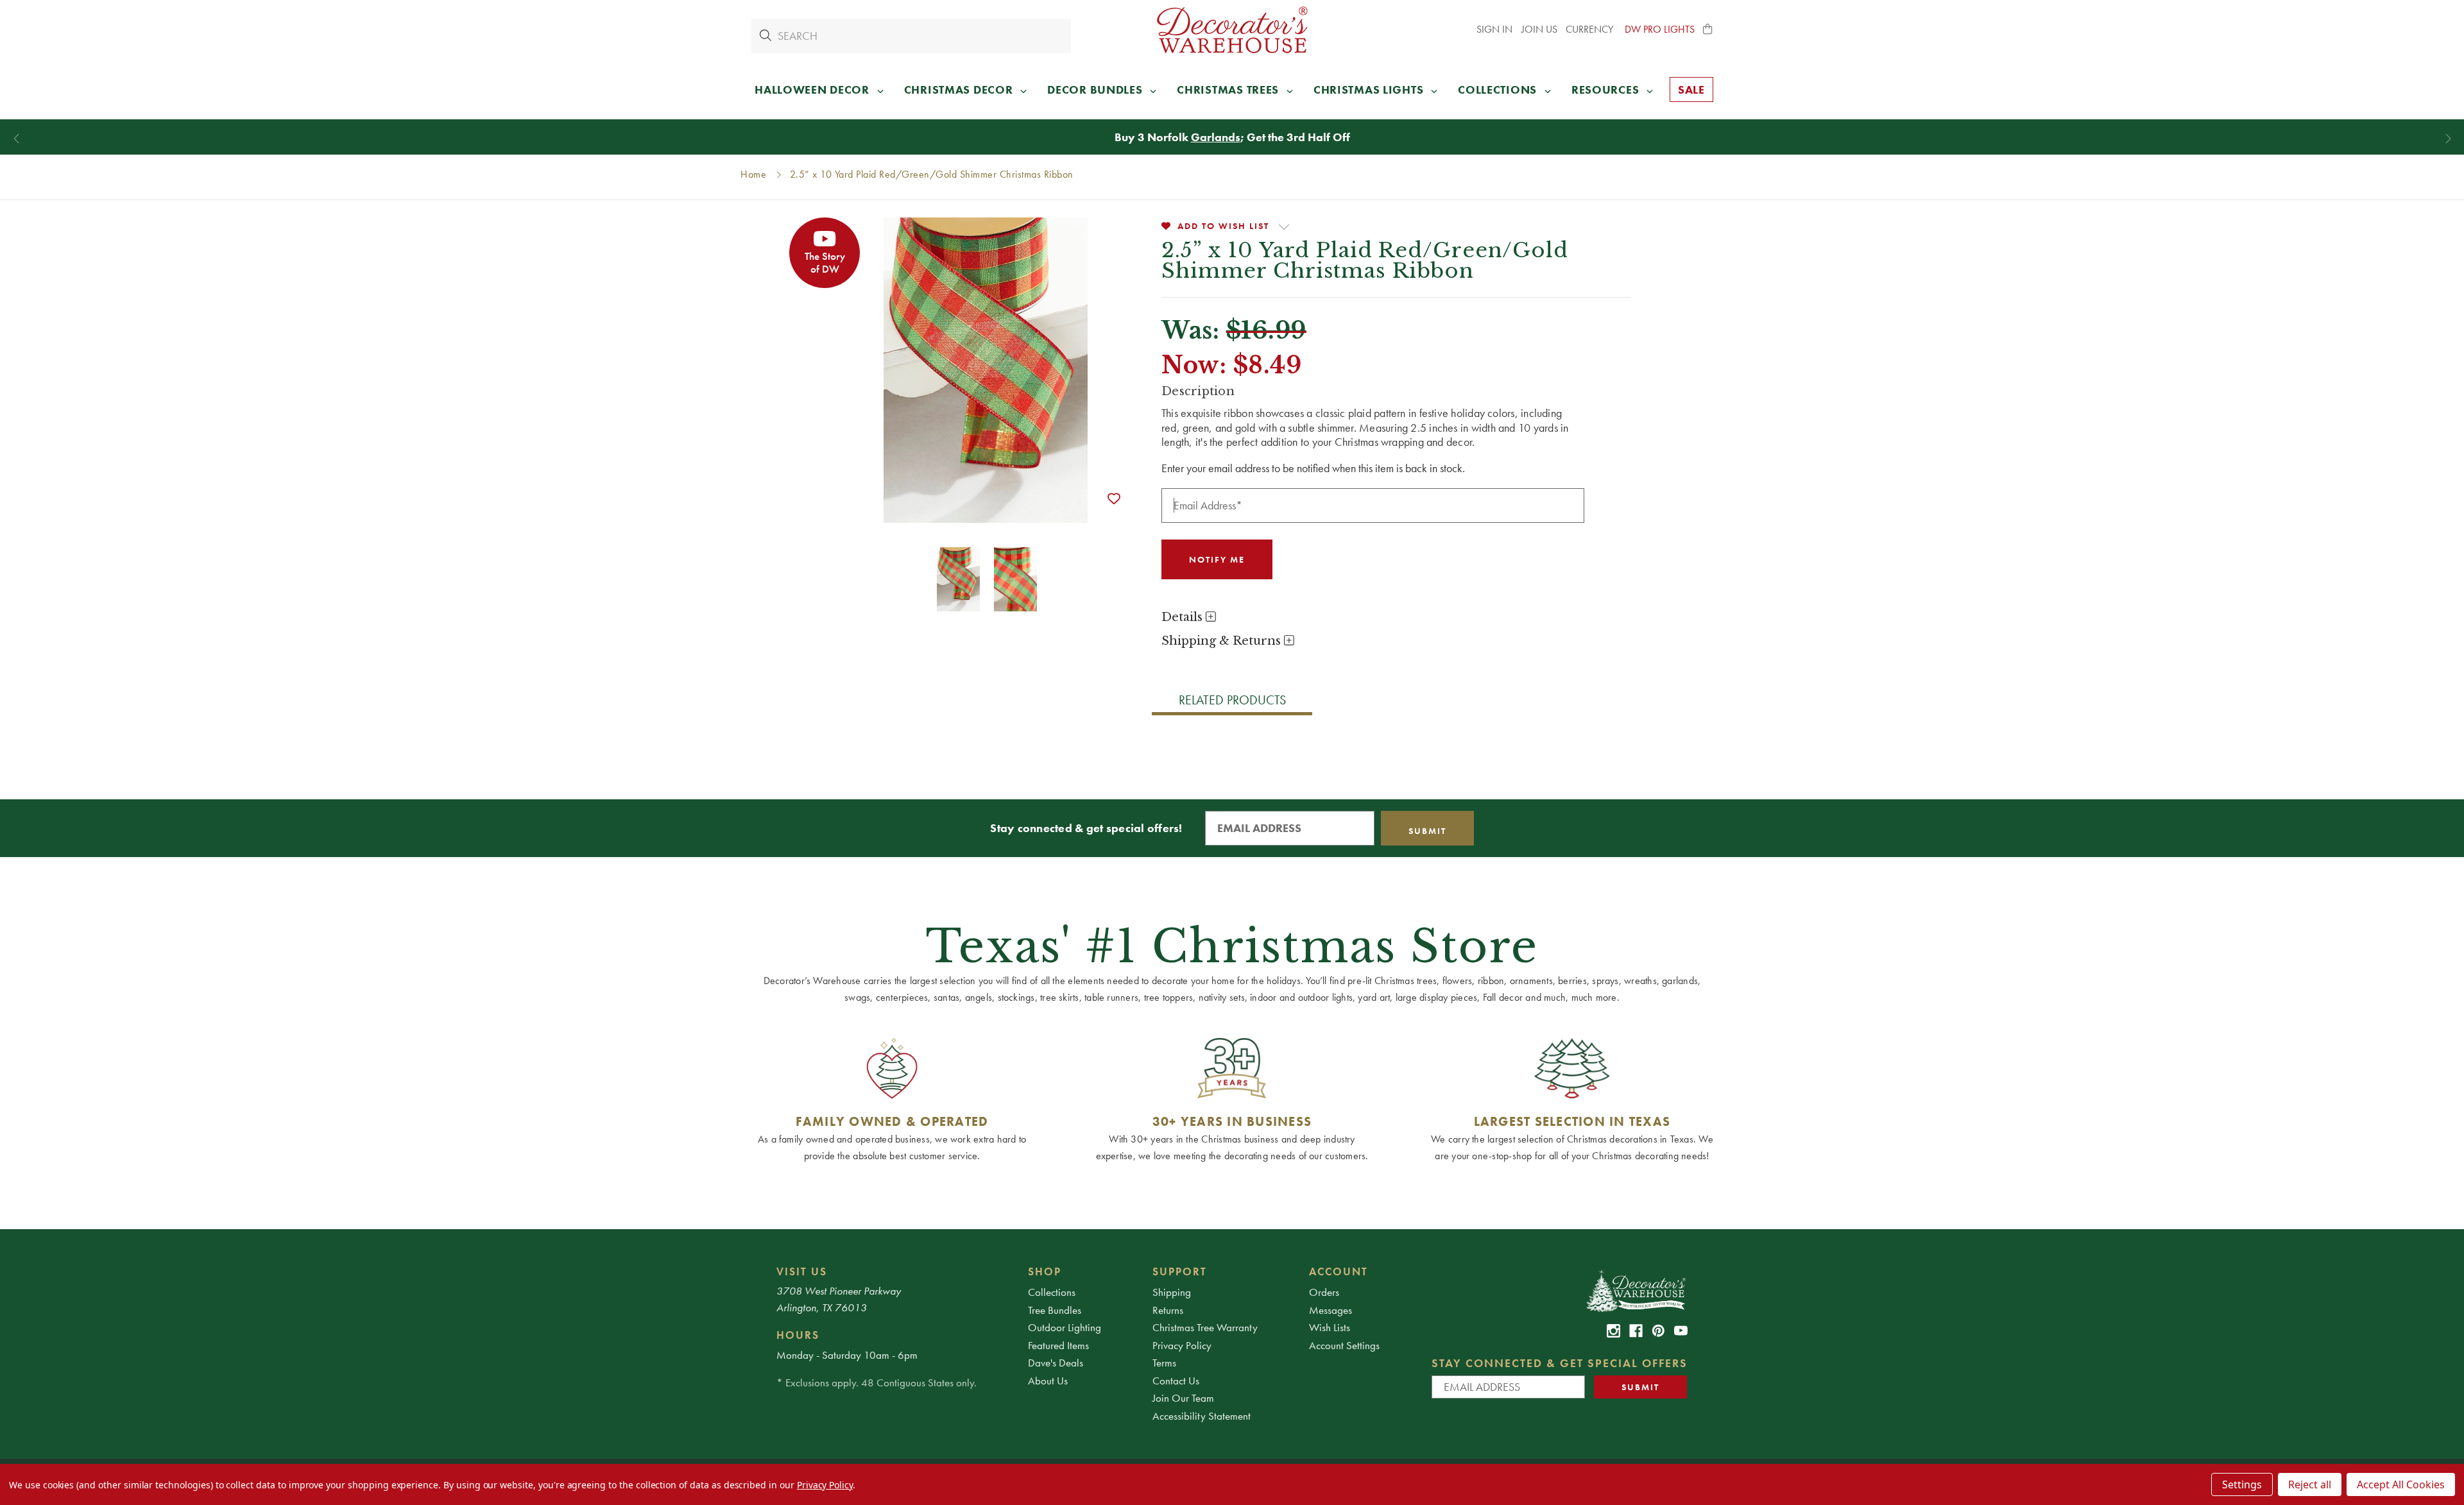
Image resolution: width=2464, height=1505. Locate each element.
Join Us (1539, 29)
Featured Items (1058, 1345)
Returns (1168, 1310)
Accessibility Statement (1202, 1416)
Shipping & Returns (1223, 641)
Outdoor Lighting (1065, 1327)
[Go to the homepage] (1232, 30)
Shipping (1172, 1292)
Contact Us (1176, 1381)
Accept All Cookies (2401, 1484)
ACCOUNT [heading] (1339, 1271)
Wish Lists (1330, 1327)
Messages (1330, 1310)
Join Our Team (1183, 1398)
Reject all (2310, 1484)
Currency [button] (1591, 29)
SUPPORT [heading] (1180, 1271)
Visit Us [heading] (802, 1271)
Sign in (1494, 29)
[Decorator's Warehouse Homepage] (1635, 1290)
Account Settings (1344, 1345)
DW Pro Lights (1660, 29)
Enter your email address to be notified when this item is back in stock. (1313, 468)
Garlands (1216, 137)
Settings (2242, 1484)
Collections (1052, 1292)
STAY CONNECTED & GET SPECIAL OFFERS (1560, 1363)
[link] (1613, 1331)
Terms (1164, 1363)
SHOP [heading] (1045, 1271)
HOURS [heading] (798, 1335)
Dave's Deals (1056, 1363)
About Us (1048, 1381)
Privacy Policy (1182, 1345)
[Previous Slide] (16, 139)
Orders (1324, 1292)
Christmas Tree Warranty (1205, 1327)
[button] (1708, 30)
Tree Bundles (1055, 1310)
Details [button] (1184, 617)
